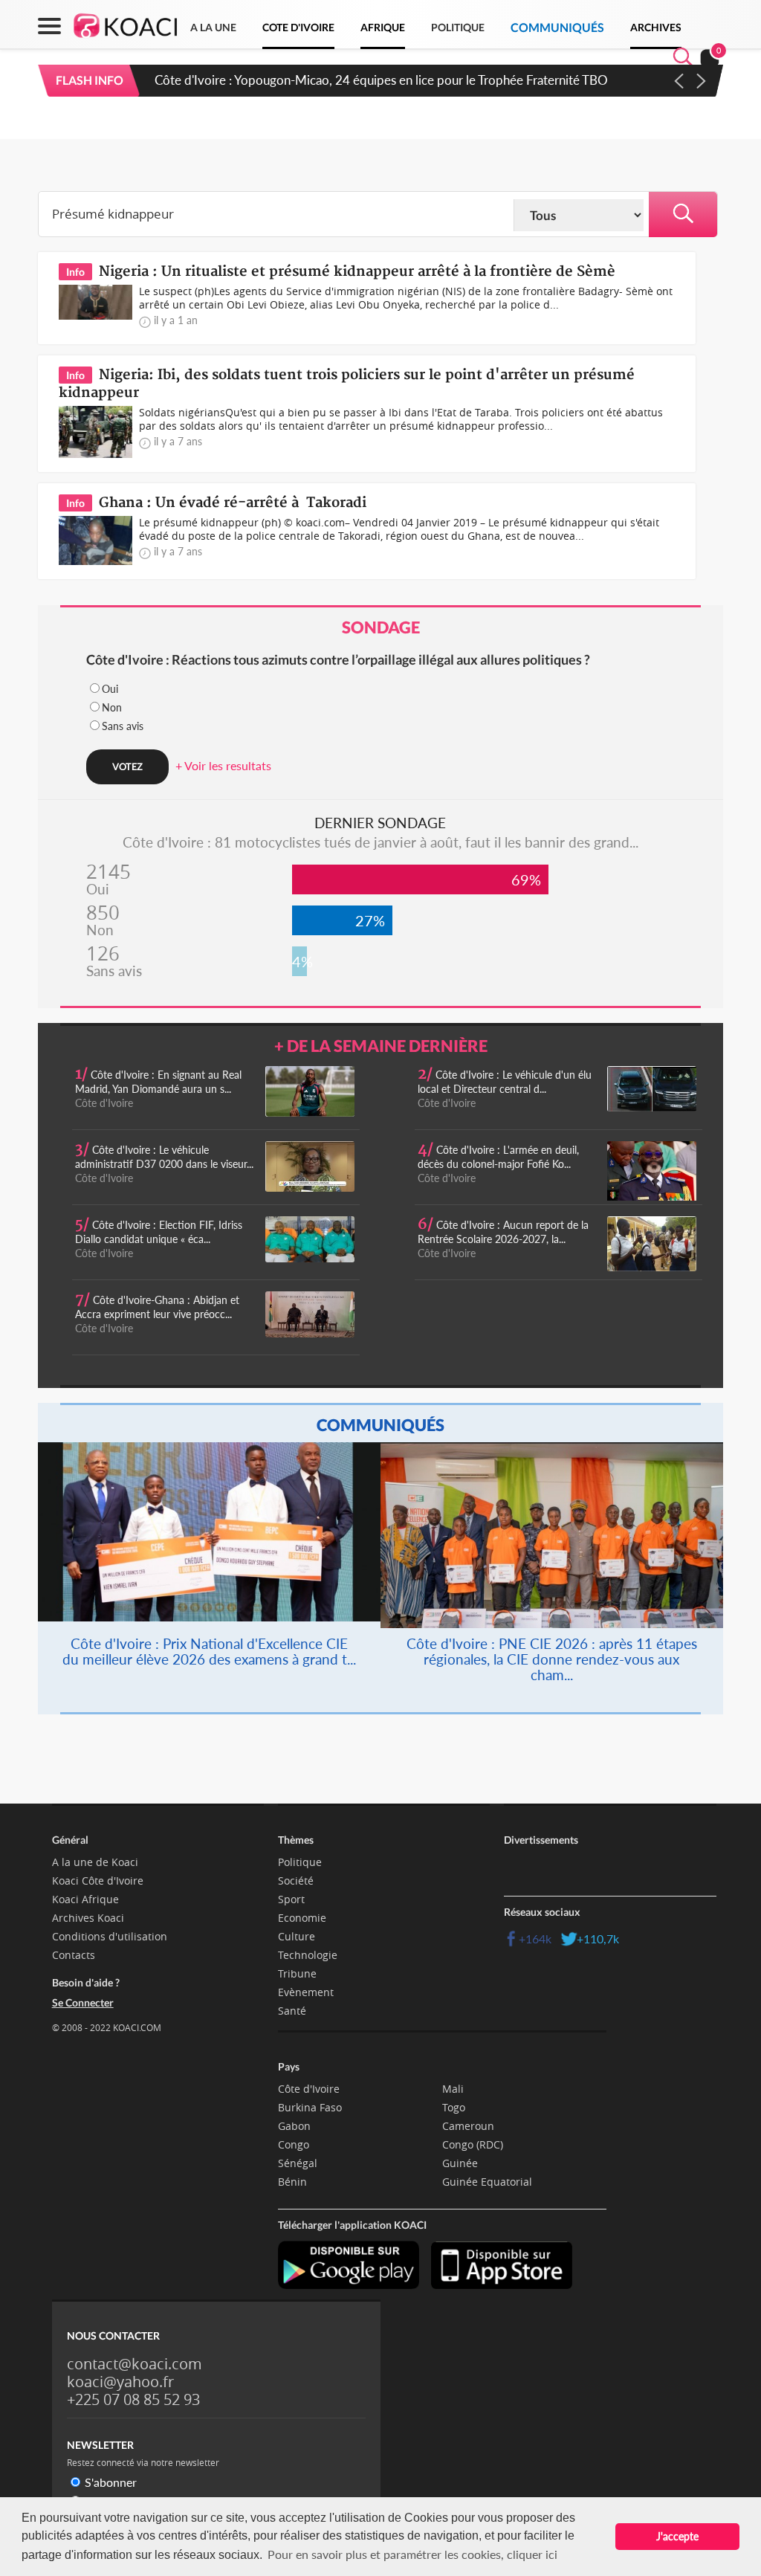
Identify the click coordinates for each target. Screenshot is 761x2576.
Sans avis (123, 726)
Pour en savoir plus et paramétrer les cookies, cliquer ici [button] (412, 2554)
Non (112, 707)
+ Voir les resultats (223, 765)
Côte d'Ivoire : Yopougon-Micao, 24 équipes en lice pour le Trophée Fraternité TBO (381, 80)
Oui (110, 689)
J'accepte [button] (677, 2536)
